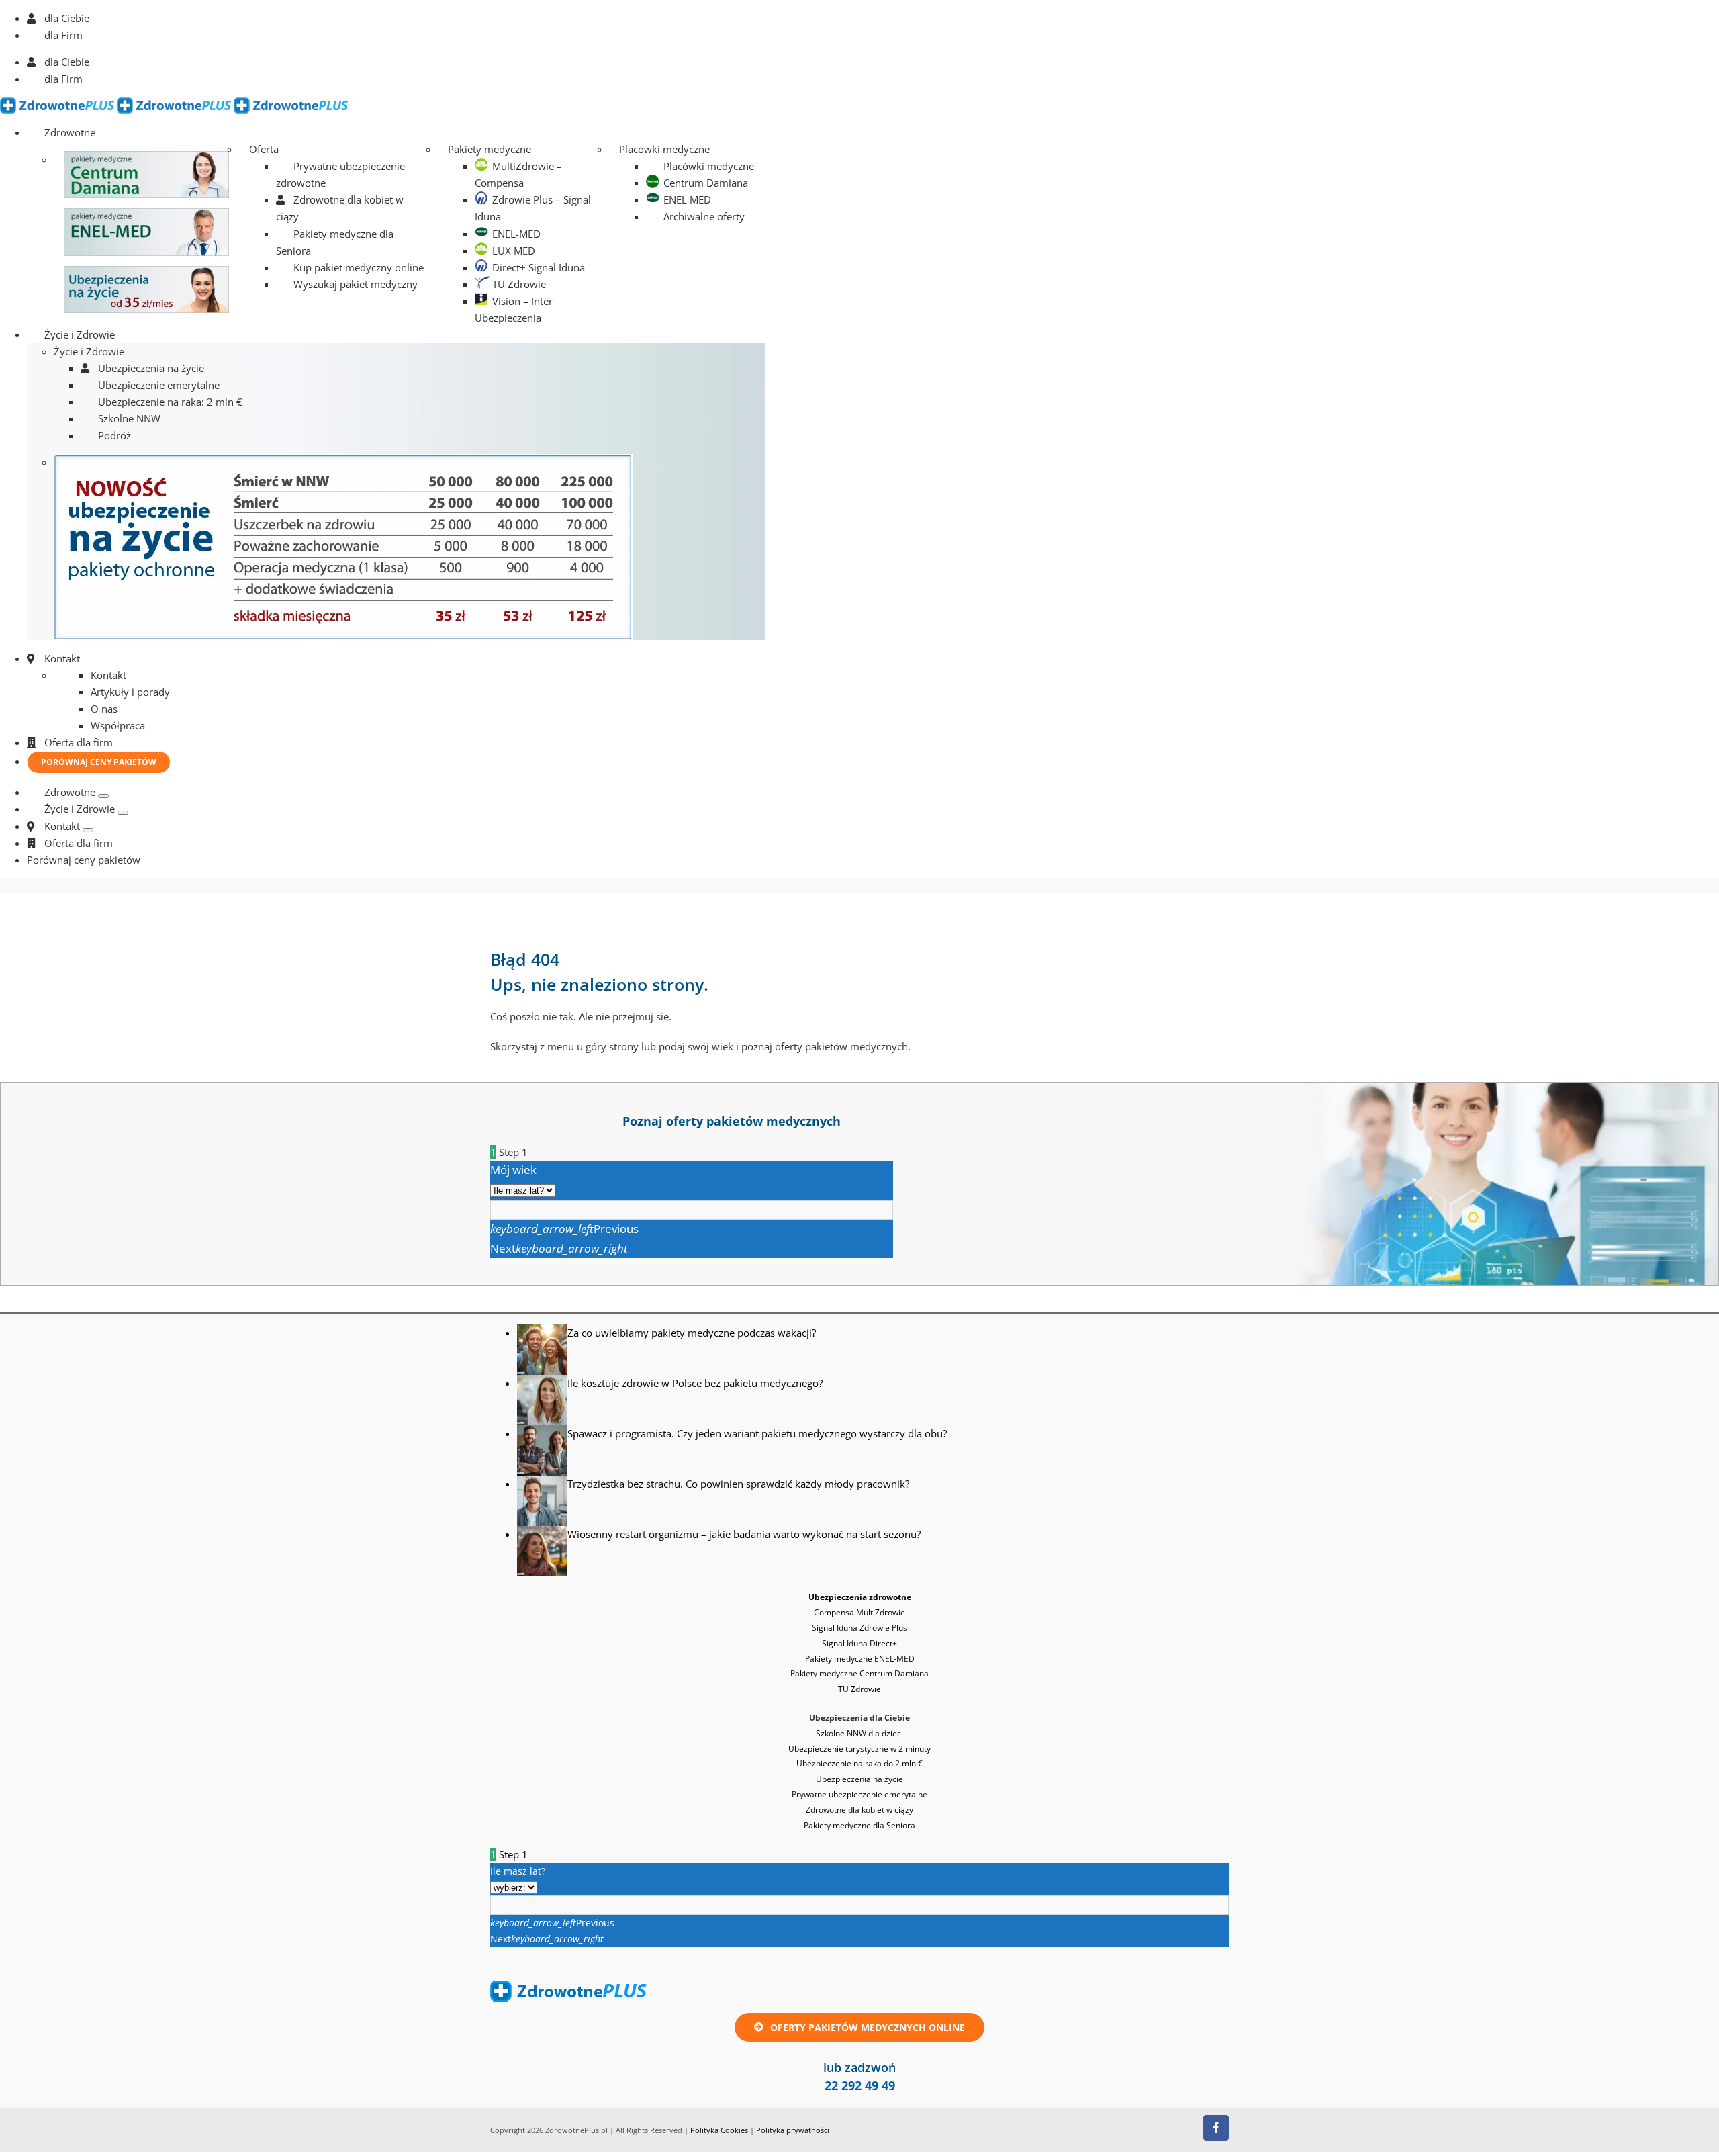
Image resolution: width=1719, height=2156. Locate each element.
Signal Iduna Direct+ (859, 1643)
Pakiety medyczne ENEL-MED (860, 1659)
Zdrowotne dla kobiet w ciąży (859, 1810)
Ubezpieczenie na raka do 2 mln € (859, 1763)
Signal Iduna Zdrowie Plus (859, 1628)
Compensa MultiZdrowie (859, 1612)
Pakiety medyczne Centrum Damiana (859, 1673)
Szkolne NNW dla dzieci (859, 1733)
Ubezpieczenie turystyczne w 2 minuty (859, 1749)
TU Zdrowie (859, 1689)
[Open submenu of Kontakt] (88, 830)
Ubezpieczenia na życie (859, 1779)
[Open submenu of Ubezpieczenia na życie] (123, 813)
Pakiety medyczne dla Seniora (859, 1825)
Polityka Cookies (719, 2130)
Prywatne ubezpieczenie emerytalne (859, 1794)
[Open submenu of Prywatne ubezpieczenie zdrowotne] (103, 796)
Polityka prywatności (793, 2130)
